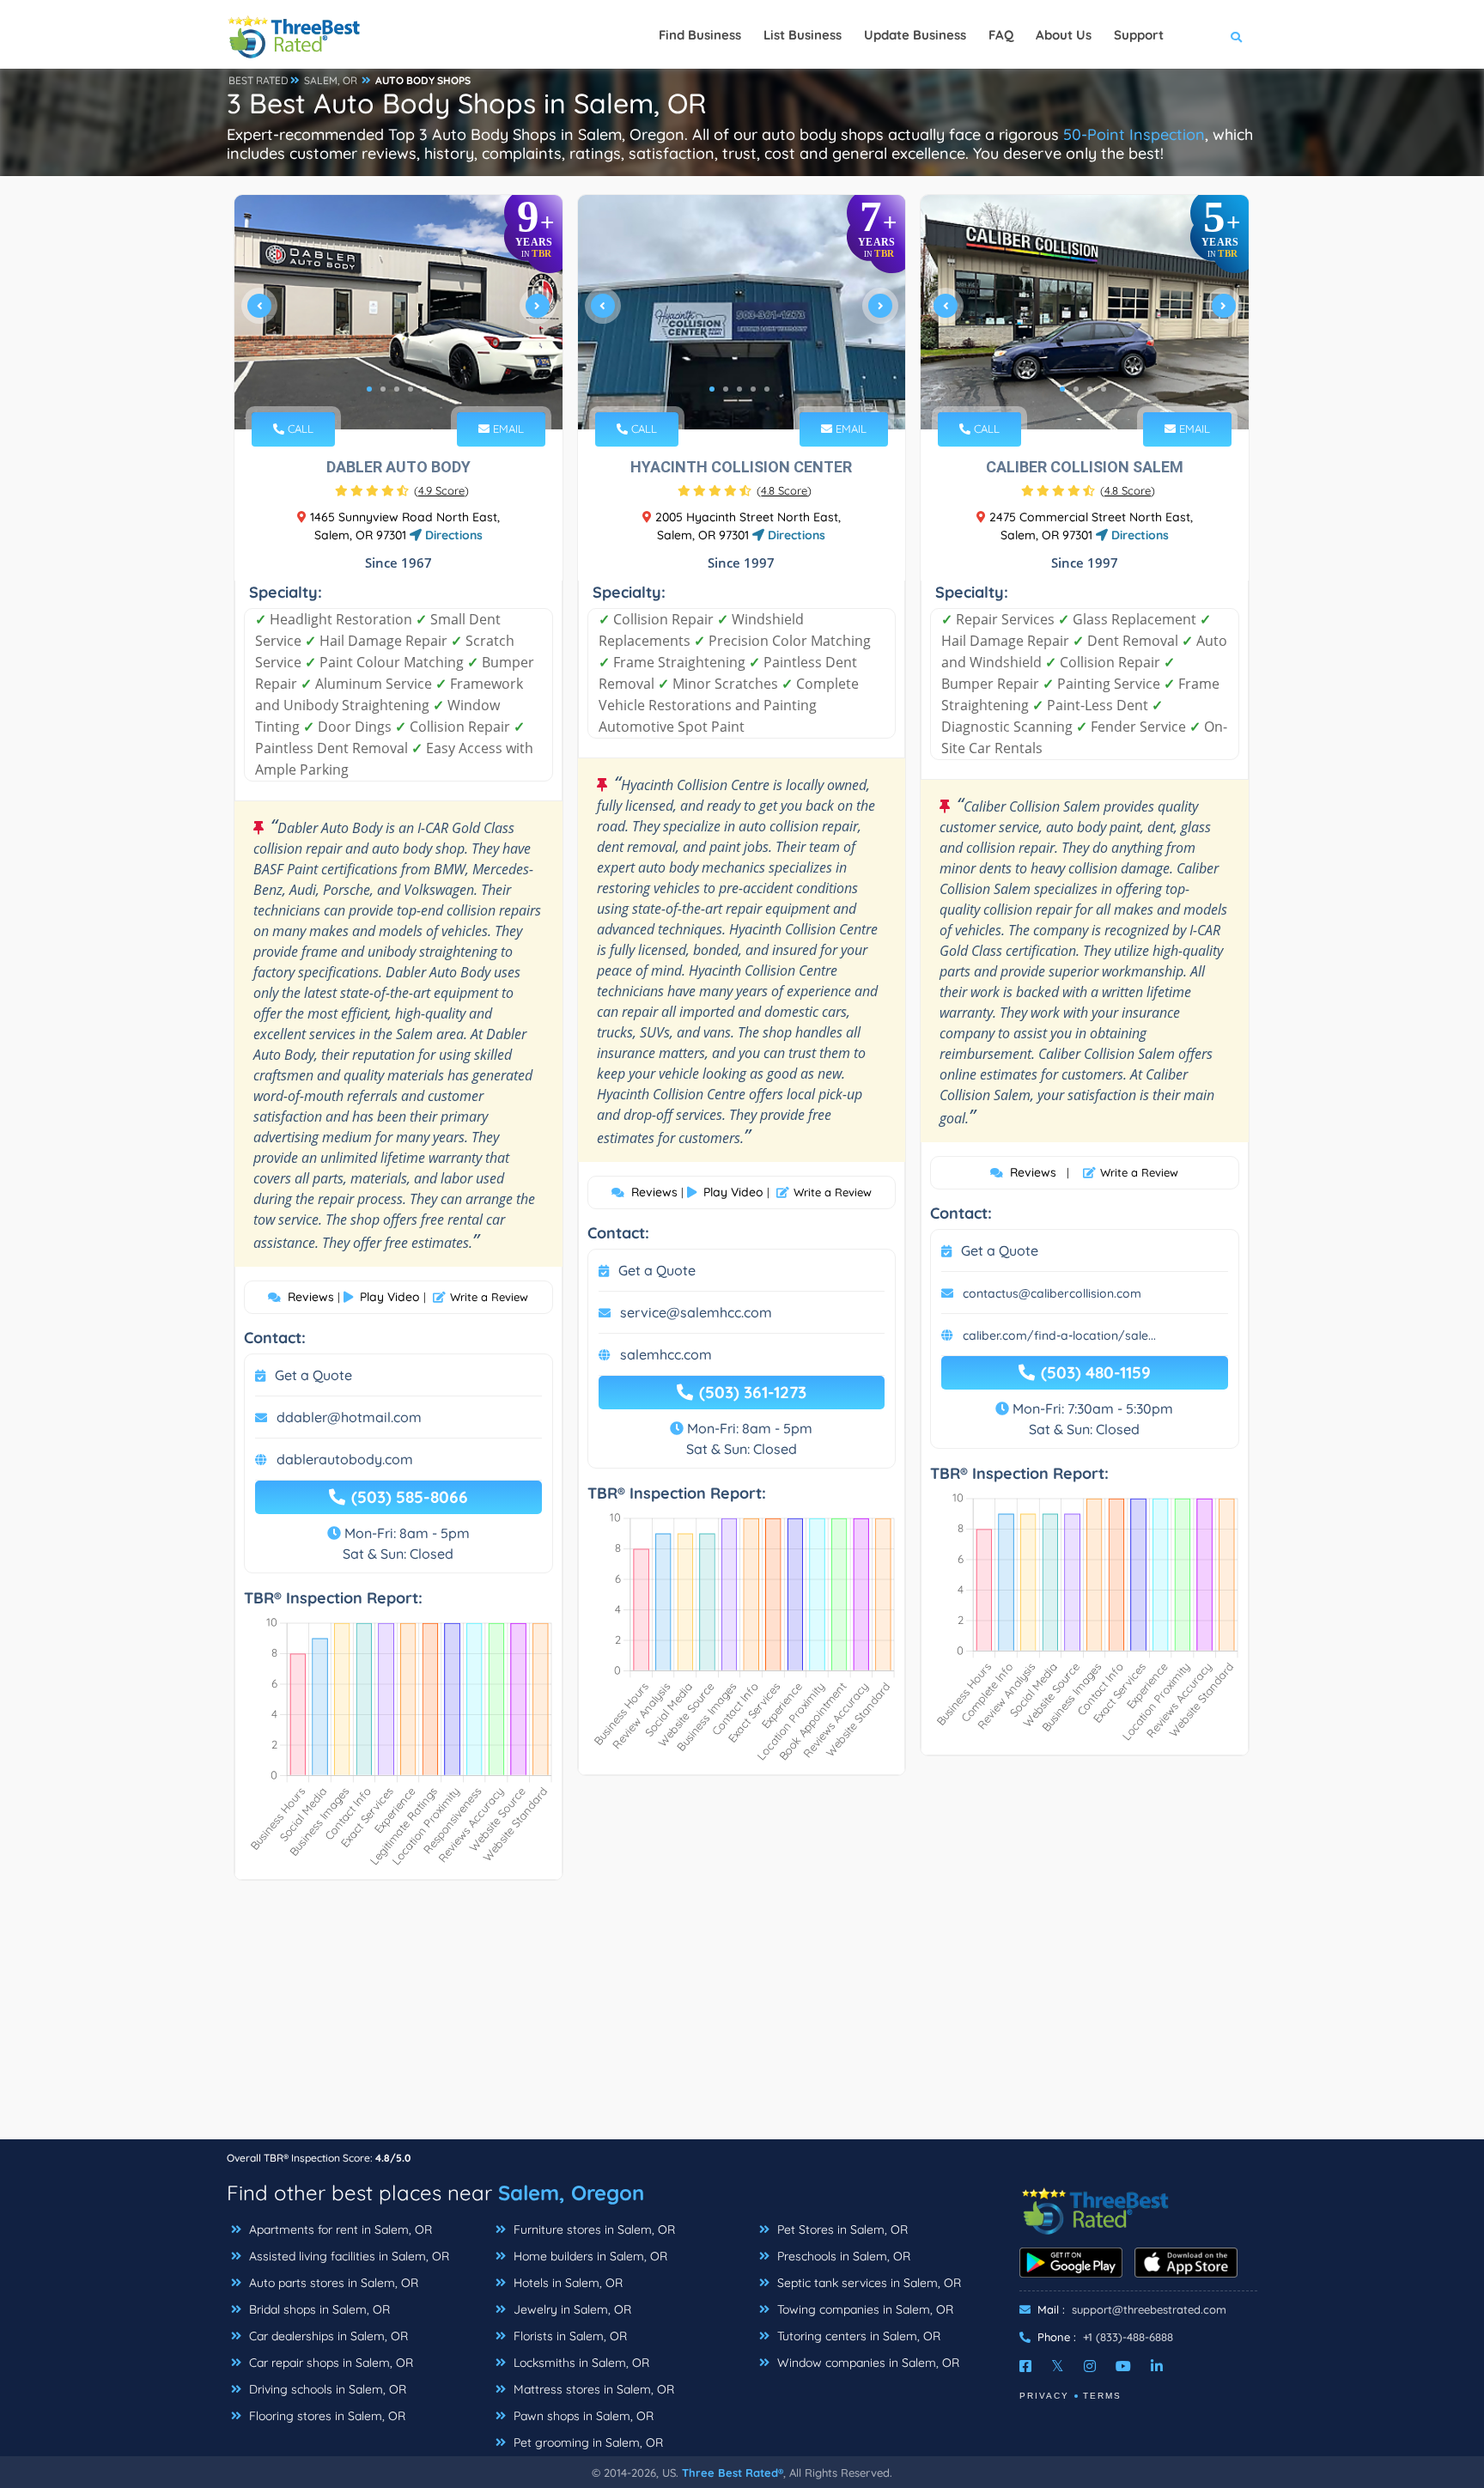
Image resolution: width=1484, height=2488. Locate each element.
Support (1139, 35)
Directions (452, 535)
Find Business (700, 35)
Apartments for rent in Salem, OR (339, 2229)
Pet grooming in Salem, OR (587, 2442)
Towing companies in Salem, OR (864, 2309)
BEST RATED (258, 80)
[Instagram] (1090, 2366)
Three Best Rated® (733, 2473)
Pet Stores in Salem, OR (841, 2229)
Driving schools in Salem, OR (326, 2389)
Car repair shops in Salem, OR (329, 2363)
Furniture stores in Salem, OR (593, 2229)
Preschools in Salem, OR (842, 2256)
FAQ (1001, 35)
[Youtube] (1123, 2366)
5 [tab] (424, 389)
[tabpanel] (398, 312)
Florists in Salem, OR (569, 2336)
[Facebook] (1025, 2366)
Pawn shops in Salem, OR (582, 2416)
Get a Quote (313, 1375)
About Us (1064, 35)
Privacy (1044, 2396)
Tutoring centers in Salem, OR (857, 2336)
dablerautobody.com (345, 1459)
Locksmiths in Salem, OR (580, 2363)
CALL (299, 429)
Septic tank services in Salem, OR (867, 2283)
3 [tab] (397, 389)
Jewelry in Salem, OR (571, 2309)
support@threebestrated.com (1149, 2309)
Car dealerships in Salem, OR (327, 2336)
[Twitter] (1058, 2366)
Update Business (915, 35)
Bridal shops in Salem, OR (318, 2309)
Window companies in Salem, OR (867, 2363)
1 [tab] (369, 389)
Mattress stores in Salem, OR (592, 2389)
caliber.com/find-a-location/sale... (1059, 1335)
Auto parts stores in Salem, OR (332, 2283)
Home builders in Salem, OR (589, 2256)
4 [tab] (411, 389)
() (441, 490)
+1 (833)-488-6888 (1128, 2337)
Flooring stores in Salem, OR (325, 2416)
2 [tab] (383, 389)
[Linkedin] (1157, 2366)
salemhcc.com (666, 1354)
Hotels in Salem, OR (566, 2283)
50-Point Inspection (1134, 134)
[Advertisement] (742, 2018)
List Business (803, 35)
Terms (1102, 2396)
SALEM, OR (331, 80)
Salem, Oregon (571, 2193)
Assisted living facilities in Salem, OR (347, 2256)
